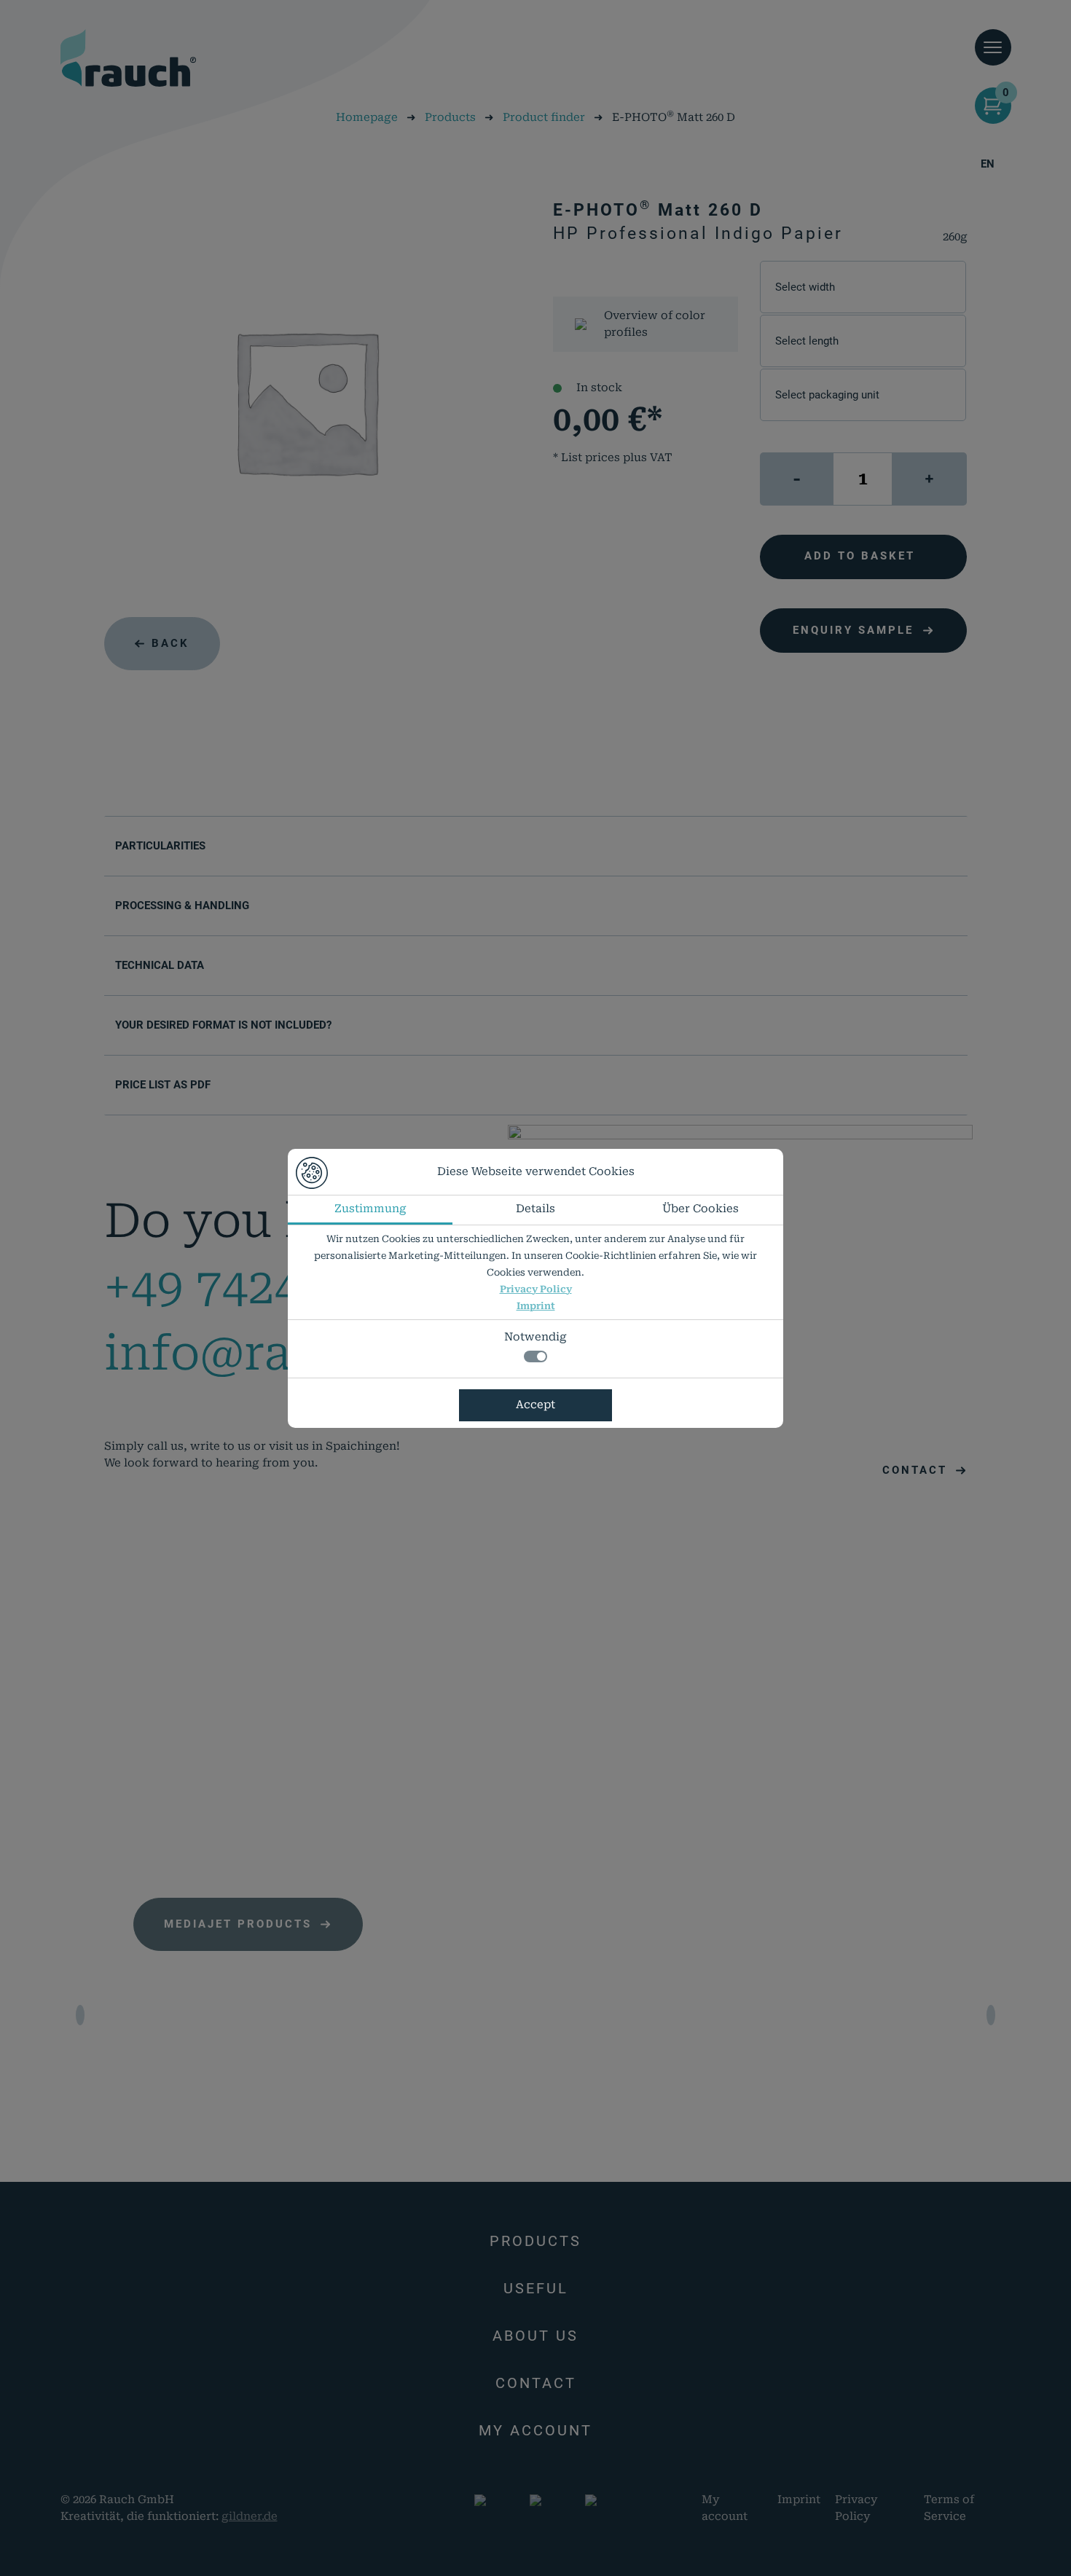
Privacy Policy (536, 1289)
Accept (535, 1405)
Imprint (536, 1306)
